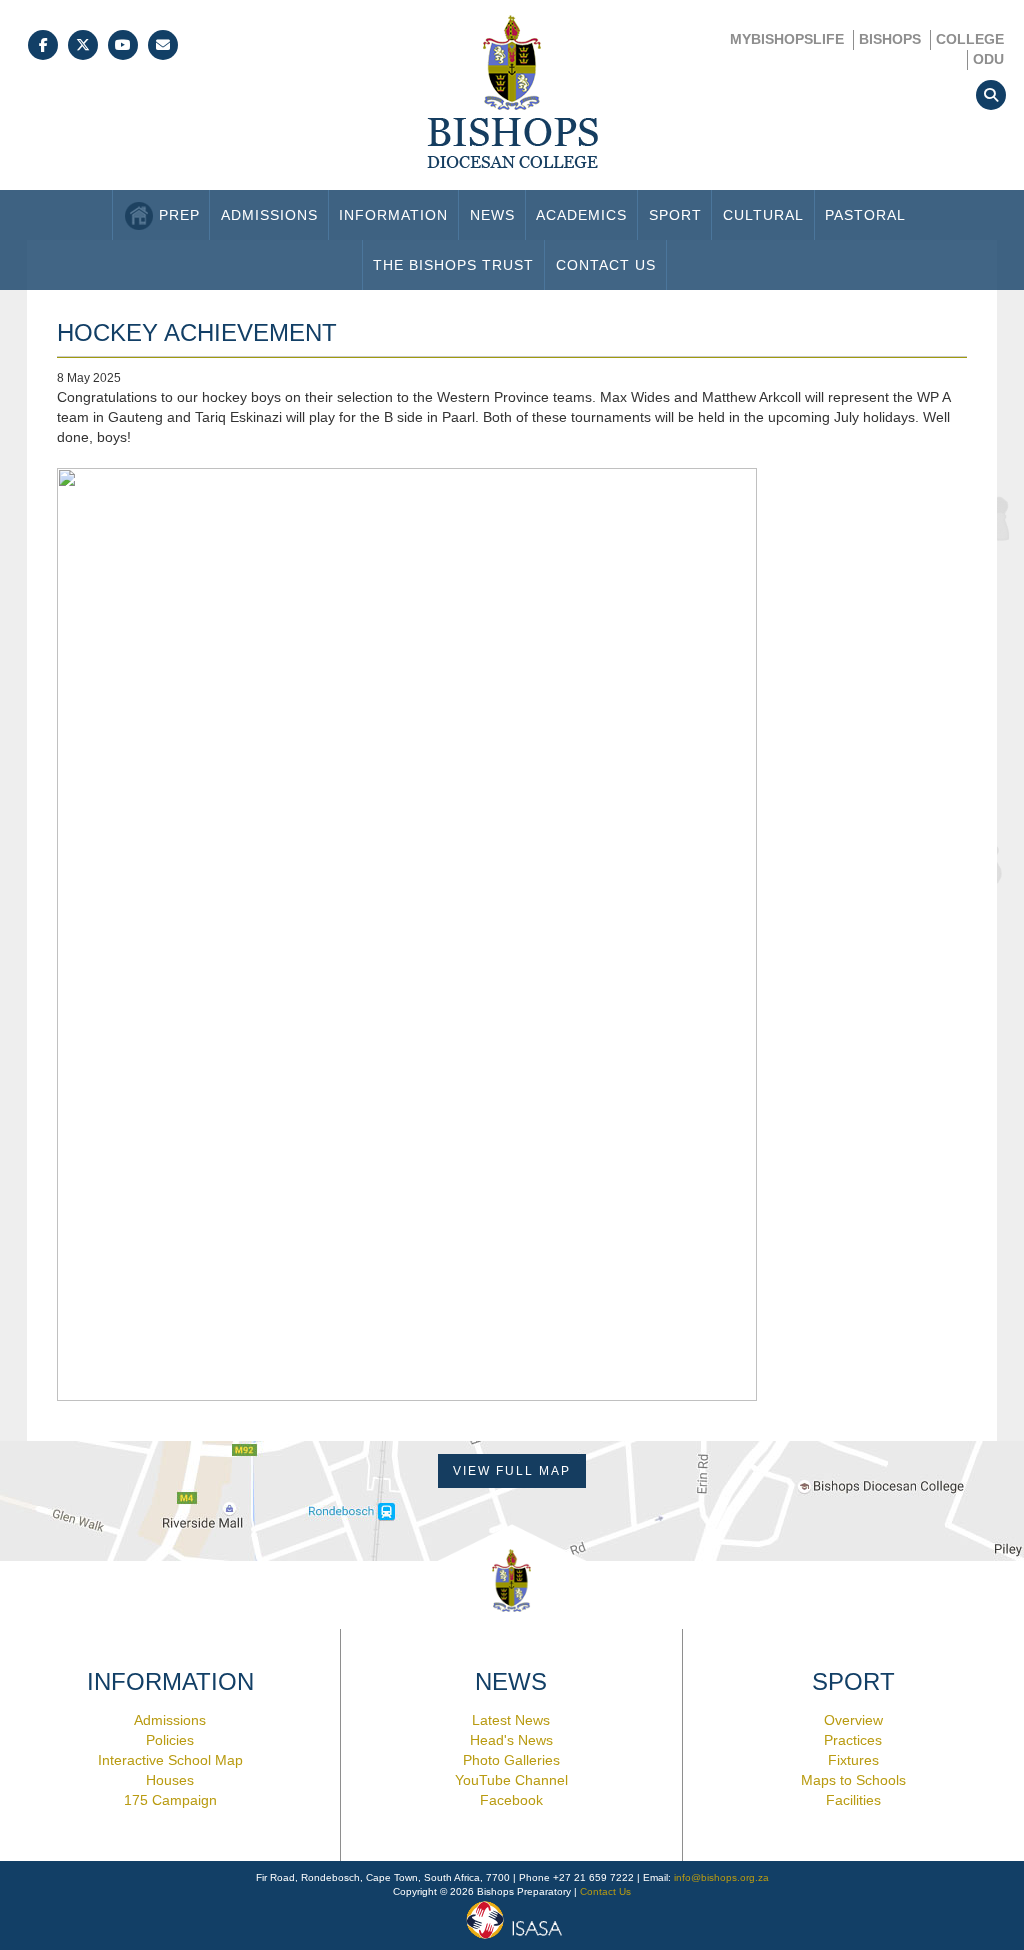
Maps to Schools (853, 1780)
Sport (675, 215)
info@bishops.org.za (721, 1877)
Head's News (511, 1740)
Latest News (511, 1720)
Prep (179, 215)
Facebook (511, 1800)
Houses (170, 1780)
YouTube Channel (511, 1780)
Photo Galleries (511, 1760)
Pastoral (865, 215)
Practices (853, 1740)
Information (393, 215)
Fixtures (853, 1760)
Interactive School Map (170, 1760)
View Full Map (512, 1471)
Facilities (853, 1800)
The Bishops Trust (453, 265)
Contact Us (606, 265)
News (492, 215)
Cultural (763, 215)
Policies (170, 1740)
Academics (581, 215)
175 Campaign (170, 1800)
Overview (853, 1720)
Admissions (269, 215)
